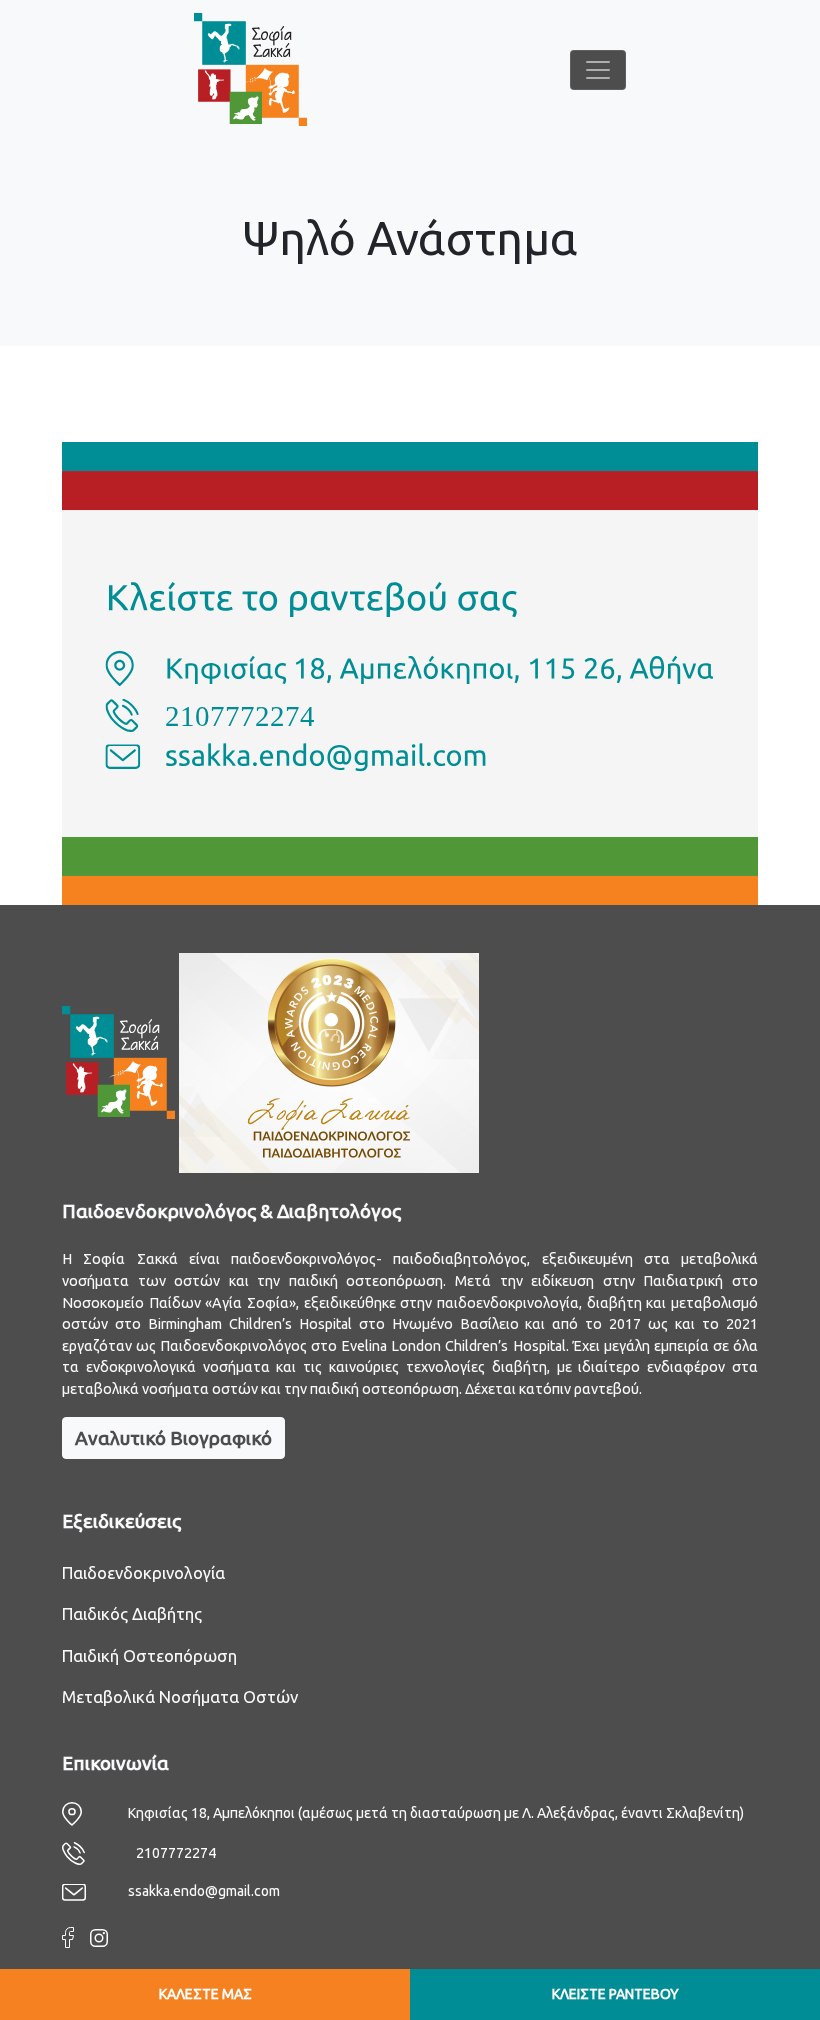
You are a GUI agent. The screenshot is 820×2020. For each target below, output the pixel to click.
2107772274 (176, 1853)
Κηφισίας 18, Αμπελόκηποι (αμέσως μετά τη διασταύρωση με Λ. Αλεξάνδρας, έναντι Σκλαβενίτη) (436, 1813)
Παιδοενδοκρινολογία (143, 1572)
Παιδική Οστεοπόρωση (149, 1655)
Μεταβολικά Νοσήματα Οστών (180, 1696)
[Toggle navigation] (598, 70)
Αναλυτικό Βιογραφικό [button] (173, 1438)
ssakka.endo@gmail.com (204, 1891)
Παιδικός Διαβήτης (132, 1613)
